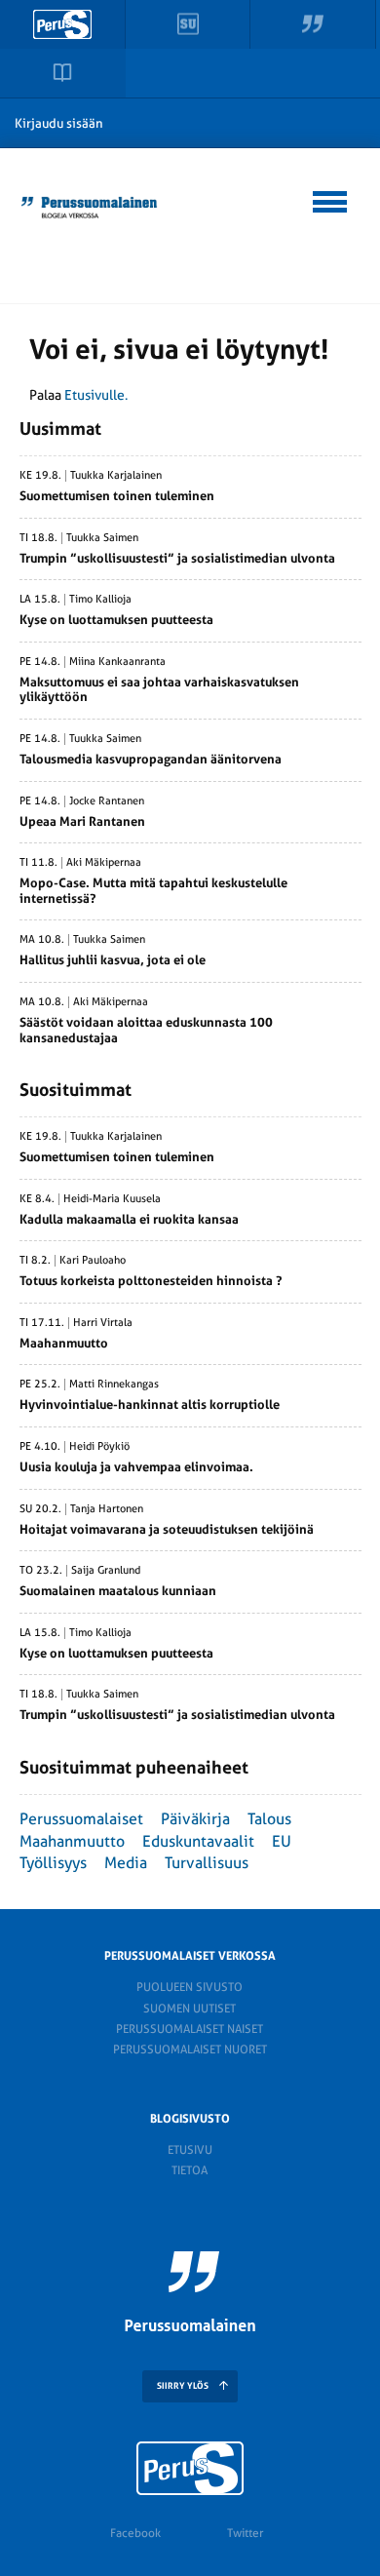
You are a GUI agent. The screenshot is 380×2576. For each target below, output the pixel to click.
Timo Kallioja (100, 600)
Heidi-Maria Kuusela (112, 1199)
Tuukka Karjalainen (116, 476)
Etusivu (190, 2150)
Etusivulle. (96, 395)
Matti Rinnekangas (114, 1385)
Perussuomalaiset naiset (190, 2029)
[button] (331, 199)
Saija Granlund (106, 1571)
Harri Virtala (103, 1323)
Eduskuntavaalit (198, 1841)
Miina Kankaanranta (117, 662)
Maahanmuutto (72, 1841)
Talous (269, 1819)
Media (126, 1863)
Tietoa (190, 2170)
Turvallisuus (207, 1863)
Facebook (135, 2533)
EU (282, 1841)
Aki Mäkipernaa (104, 863)
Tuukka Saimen (102, 538)
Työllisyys (53, 1863)
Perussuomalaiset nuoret (190, 2049)
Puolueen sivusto (190, 1987)
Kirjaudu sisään (59, 123)
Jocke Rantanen (107, 801)
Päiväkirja (195, 1819)
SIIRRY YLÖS (183, 2386)
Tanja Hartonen (107, 1509)
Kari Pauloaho (93, 1261)
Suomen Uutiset (190, 2009)
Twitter (245, 2533)
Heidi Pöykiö (99, 1447)
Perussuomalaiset (81, 1819)
